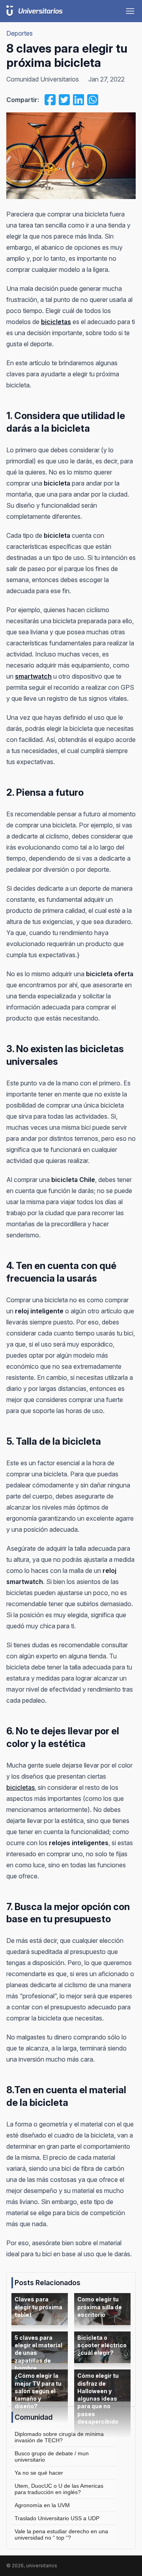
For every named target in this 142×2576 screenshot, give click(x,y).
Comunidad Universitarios (43, 79)
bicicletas (21, 1787)
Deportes (20, 33)
